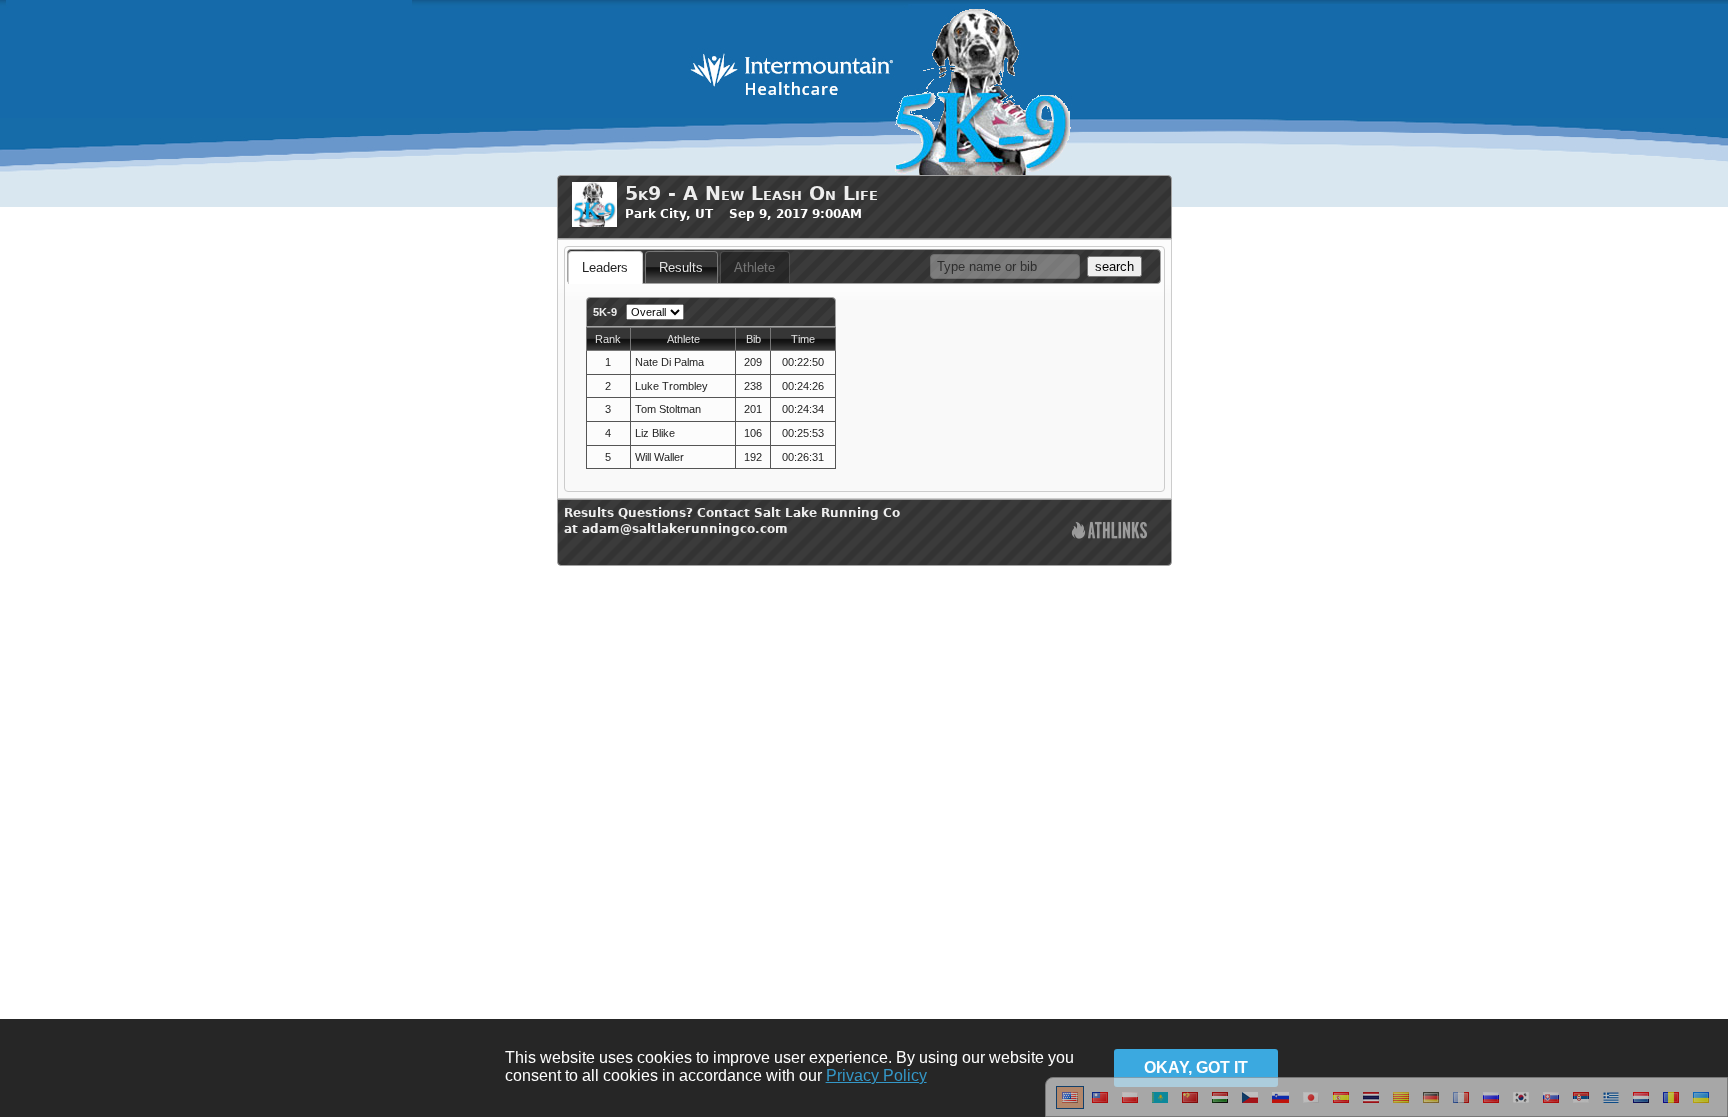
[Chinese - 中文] (1100, 1105)
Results (681, 267)
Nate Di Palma (669, 362)
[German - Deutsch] (1431, 1105)
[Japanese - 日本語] (1311, 1105)
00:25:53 (803, 433)
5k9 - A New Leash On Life (751, 193)
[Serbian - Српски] (1581, 1105)
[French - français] (1461, 1105)
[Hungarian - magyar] (1220, 1105)
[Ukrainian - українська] (1701, 1105)
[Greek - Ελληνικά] (1611, 1105)
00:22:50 (803, 362)
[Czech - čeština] (1250, 1105)
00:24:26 (803, 386)
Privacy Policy (876, 1075)
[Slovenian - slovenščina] (1280, 1105)
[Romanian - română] (1671, 1105)
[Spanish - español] (1341, 1105)
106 (753, 433)
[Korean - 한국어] (1521, 1105)
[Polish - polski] (1130, 1105)
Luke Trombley (671, 386)
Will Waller (659, 457)
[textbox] (1005, 266)
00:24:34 (803, 409)
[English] (1070, 1105)
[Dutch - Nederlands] (1641, 1105)
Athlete (754, 267)
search (1114, 266)
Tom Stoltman (668, 409)
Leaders (605, 267)
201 (753, 409)
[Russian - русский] (1491, 1105)
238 (753, 386)
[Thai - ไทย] (1371, 1105)
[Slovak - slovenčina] (1551, 1105)
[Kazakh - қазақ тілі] (1160, 1105)
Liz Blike (655, 433)
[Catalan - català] (1401, 1105)
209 (753, 362)
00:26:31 (803, 457)
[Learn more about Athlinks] (1109, 532)
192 (753, 457)
